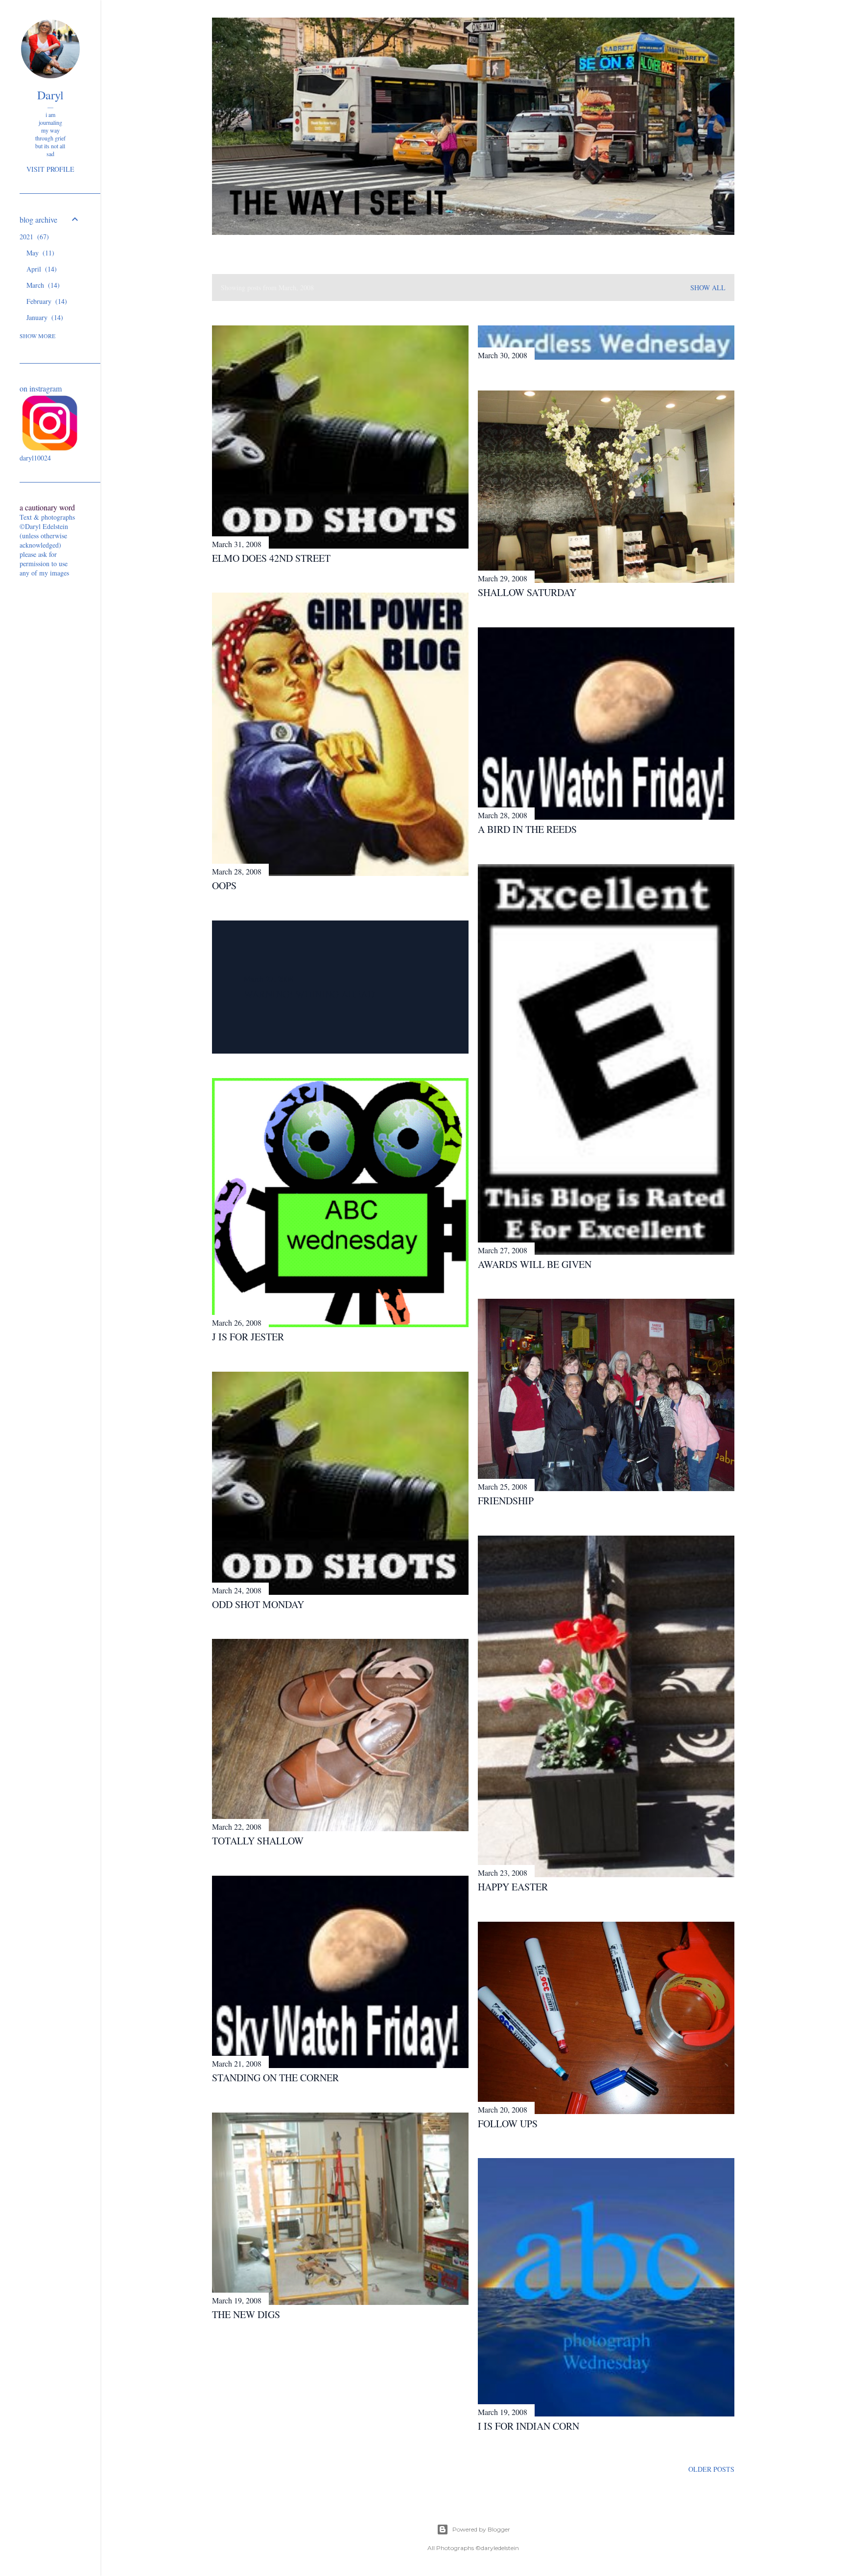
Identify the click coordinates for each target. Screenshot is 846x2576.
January (44, 317)
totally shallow (258, 1841)
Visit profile (50, 169)
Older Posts (711, 2469)
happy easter (513, 1887)
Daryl (50, 95)
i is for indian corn (529, 2426)
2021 (33, 237)
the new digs (246, 2314)
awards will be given (535, 1264)
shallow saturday (527, 592)
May (39, 253)
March (42, 285)
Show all (708, 287)
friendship (506, 1501)
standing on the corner (275, 2078)
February (46, 301)
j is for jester (248, 1337)
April (40, 269)
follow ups (508, 2124)
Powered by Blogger (481, 2529)
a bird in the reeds (527, 829)
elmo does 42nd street (271, 558)
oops (224, 885)
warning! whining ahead (309, 994)
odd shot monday (258, 1604)
